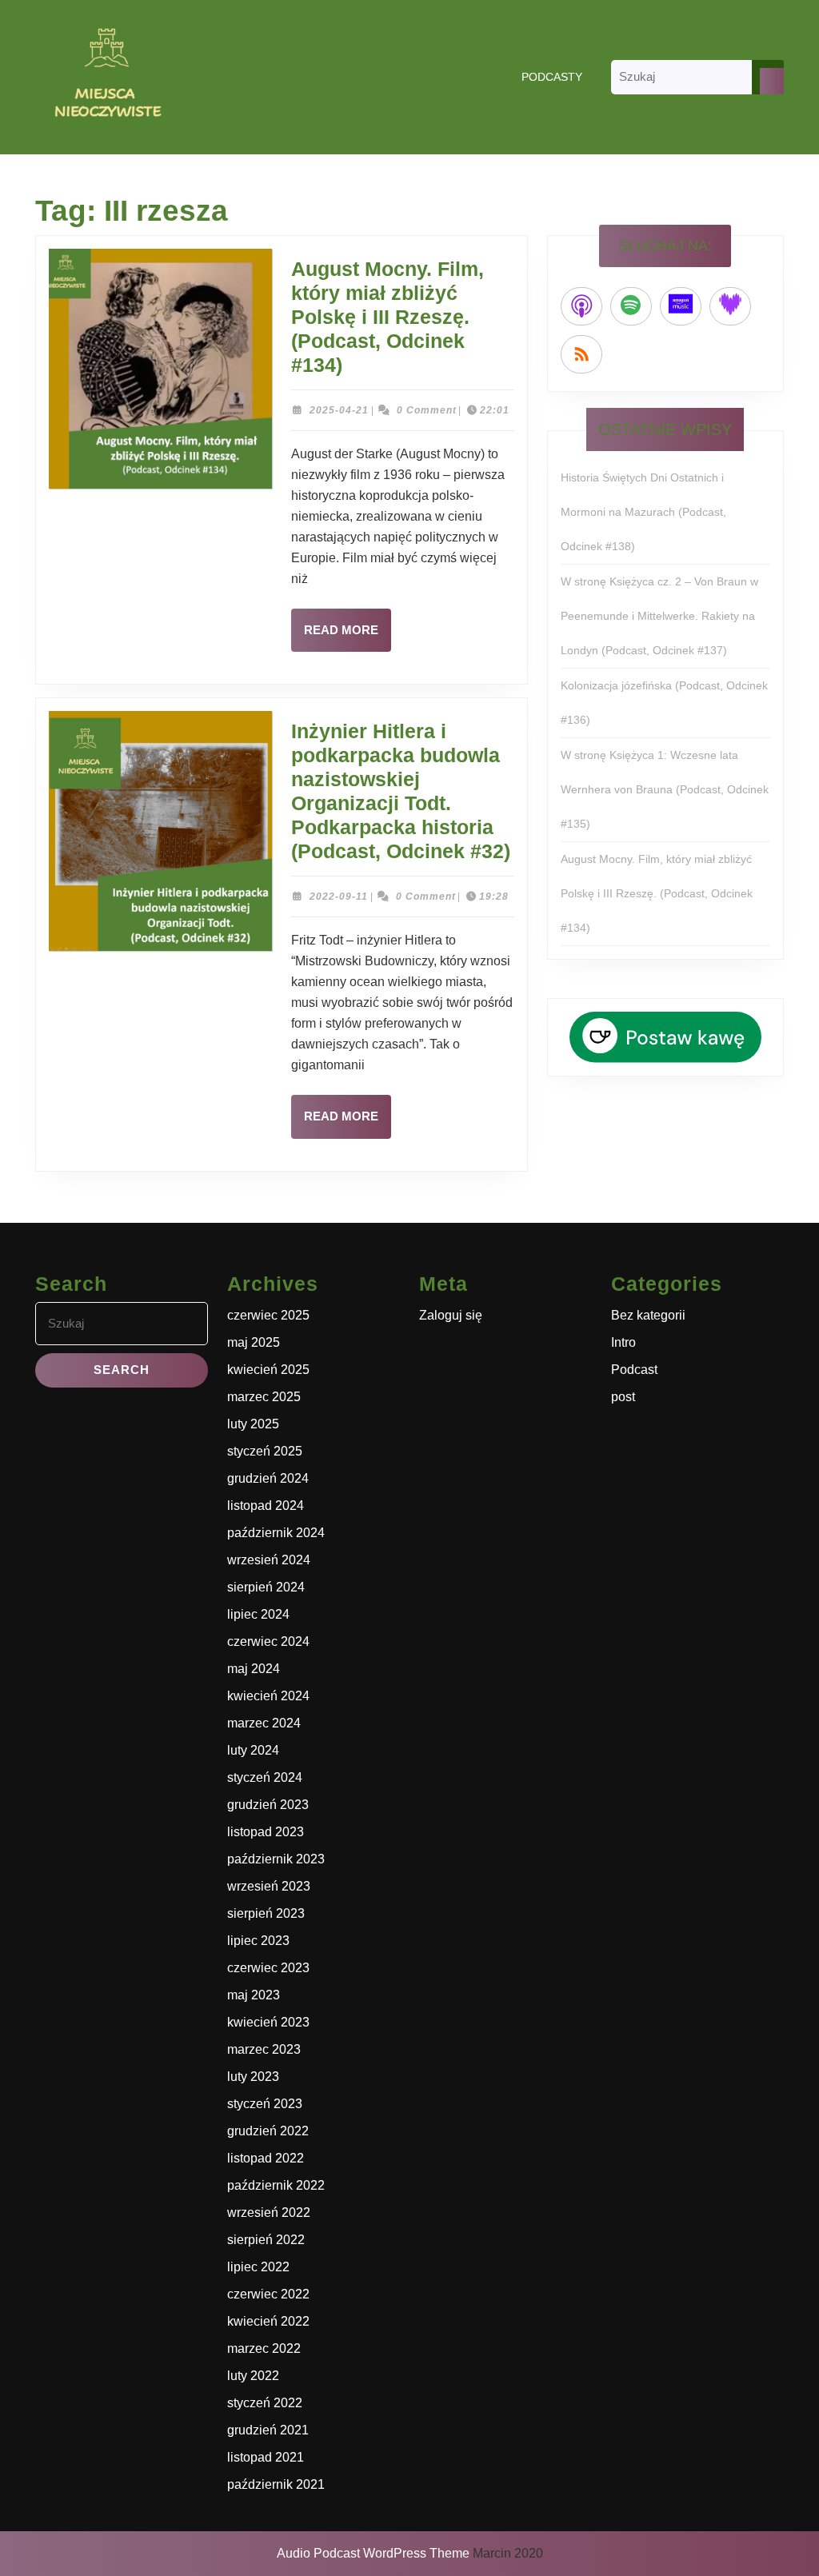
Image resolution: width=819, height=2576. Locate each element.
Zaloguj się (451, 1315)
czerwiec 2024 (268, 1641)
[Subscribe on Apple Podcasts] (581, 306)
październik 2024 (276, 1533)
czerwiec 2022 (268, 2294)
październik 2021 (276, 2484)
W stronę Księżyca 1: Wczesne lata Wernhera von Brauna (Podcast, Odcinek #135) (665, 789)
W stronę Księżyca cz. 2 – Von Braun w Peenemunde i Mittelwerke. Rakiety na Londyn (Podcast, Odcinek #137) (659, 616)
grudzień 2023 (268, 1805)
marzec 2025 (264, 1397)
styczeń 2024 (265, 1777)
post (623, 1397)
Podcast (634, 1370)
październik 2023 (276, 1859)
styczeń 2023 (265, 2104)
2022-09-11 (339, 897)
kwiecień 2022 (268, 2321)
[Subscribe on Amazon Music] (681, 306)
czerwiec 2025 (268, 1315)
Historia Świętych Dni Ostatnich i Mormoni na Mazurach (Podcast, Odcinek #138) (643, 512)
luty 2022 (253, 2376)
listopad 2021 (266, 2457)
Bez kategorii (648, 1315)
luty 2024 (253, 1750)
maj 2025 (254, 1342)
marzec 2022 (264, 2348)
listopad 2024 (266, 1506)
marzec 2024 (264, 1723)
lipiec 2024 (258, 1614)
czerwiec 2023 (268, 1968)
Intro (623, 1342)
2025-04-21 (339, 410)
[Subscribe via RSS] (581, 354)
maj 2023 (254, 1995)
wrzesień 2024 (269, 1560)
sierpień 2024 (266, 1587)
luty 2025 (253, 1424)
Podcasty (552, 77)
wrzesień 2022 (269, 2213)
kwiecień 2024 (268, 1696)
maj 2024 (254, 1669)
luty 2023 (253, 2077)
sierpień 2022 (266, 2240)
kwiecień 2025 (268, 1370)
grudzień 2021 (268, 2430)
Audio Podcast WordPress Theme (373, 2553)
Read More (348, 637)
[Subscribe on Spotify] (631, 306)
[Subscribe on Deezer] (730, 306)
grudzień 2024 (268, 1478)
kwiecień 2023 (268, 2022)
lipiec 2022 (258, 2267)
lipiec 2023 (258, 1941)
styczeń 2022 (265, 2403)
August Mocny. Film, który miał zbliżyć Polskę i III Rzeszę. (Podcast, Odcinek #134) (388, 317)
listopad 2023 (266, 1832)
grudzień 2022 (268, 2131)
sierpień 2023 (266, 1913)
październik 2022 (276, 2185)
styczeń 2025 (265, 1451)
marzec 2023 (264, 2049)
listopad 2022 (266, 2158)
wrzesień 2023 (269, 1886)
